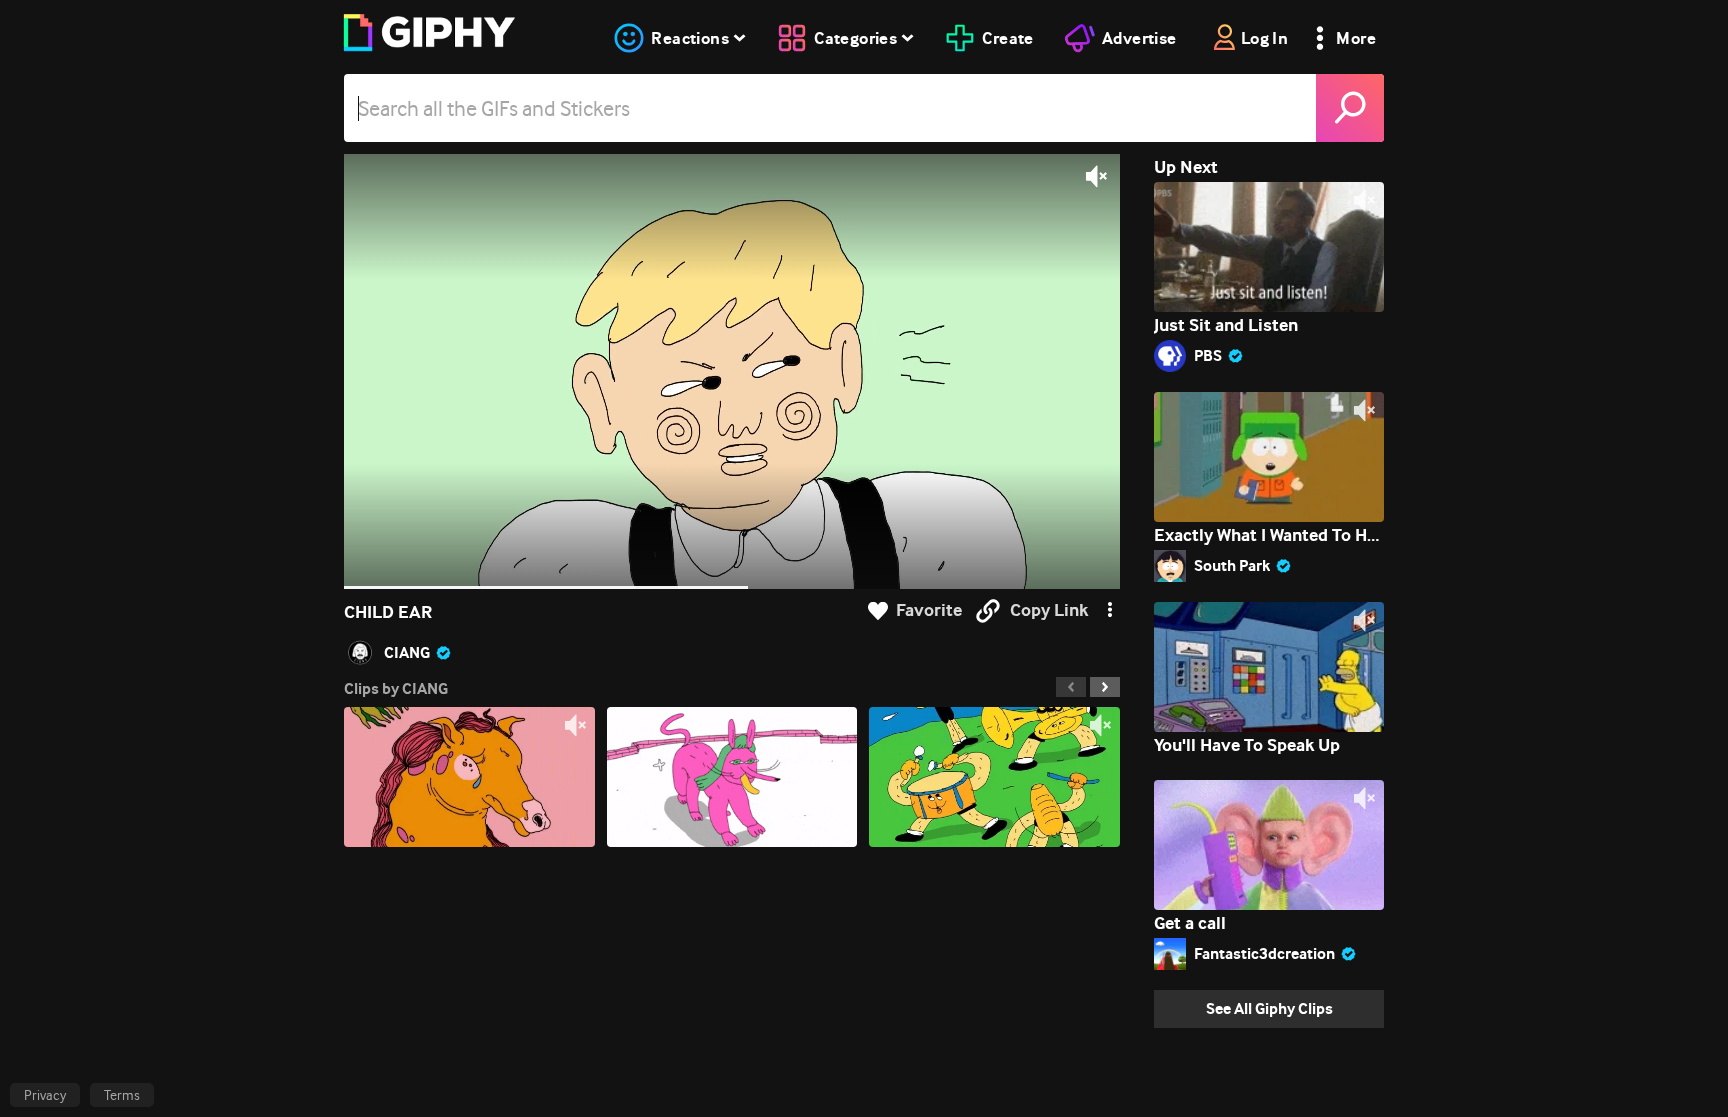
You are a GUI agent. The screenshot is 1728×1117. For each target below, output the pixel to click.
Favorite (929, 610)
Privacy (45, 1095)
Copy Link (1049, 610)
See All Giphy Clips (1269, 1008)
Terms (122, 1095)
